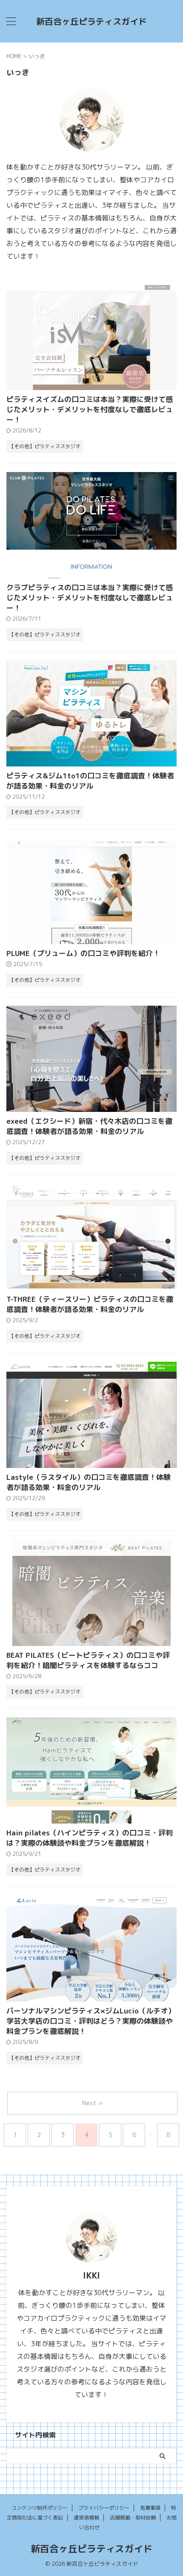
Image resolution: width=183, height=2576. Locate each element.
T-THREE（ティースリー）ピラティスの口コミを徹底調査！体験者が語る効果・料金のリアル (90, 1304)
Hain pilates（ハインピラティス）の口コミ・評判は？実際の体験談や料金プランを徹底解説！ (90, 1838)
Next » (92, 2103)
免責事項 (150, 2508)
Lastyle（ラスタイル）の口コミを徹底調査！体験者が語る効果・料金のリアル (89, 1482)
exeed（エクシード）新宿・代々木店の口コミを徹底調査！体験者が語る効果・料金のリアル (89, 1126)
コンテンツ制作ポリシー (40, 2508)
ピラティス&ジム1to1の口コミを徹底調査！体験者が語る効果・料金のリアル (90, 781)
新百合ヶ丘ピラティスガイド (91, 21)
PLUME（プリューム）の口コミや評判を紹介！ (83, 953)
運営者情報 (86, 2518)
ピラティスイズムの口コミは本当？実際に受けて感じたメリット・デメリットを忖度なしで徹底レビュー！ (90, 409)
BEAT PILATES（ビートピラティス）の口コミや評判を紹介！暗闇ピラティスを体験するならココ (88, 1660)
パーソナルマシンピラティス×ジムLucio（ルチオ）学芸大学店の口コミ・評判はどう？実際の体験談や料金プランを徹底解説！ (91, 2021)
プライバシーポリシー (104, 2508)
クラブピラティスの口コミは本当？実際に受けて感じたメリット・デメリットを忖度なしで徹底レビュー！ (90, 598)
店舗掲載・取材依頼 (133, 2518)
